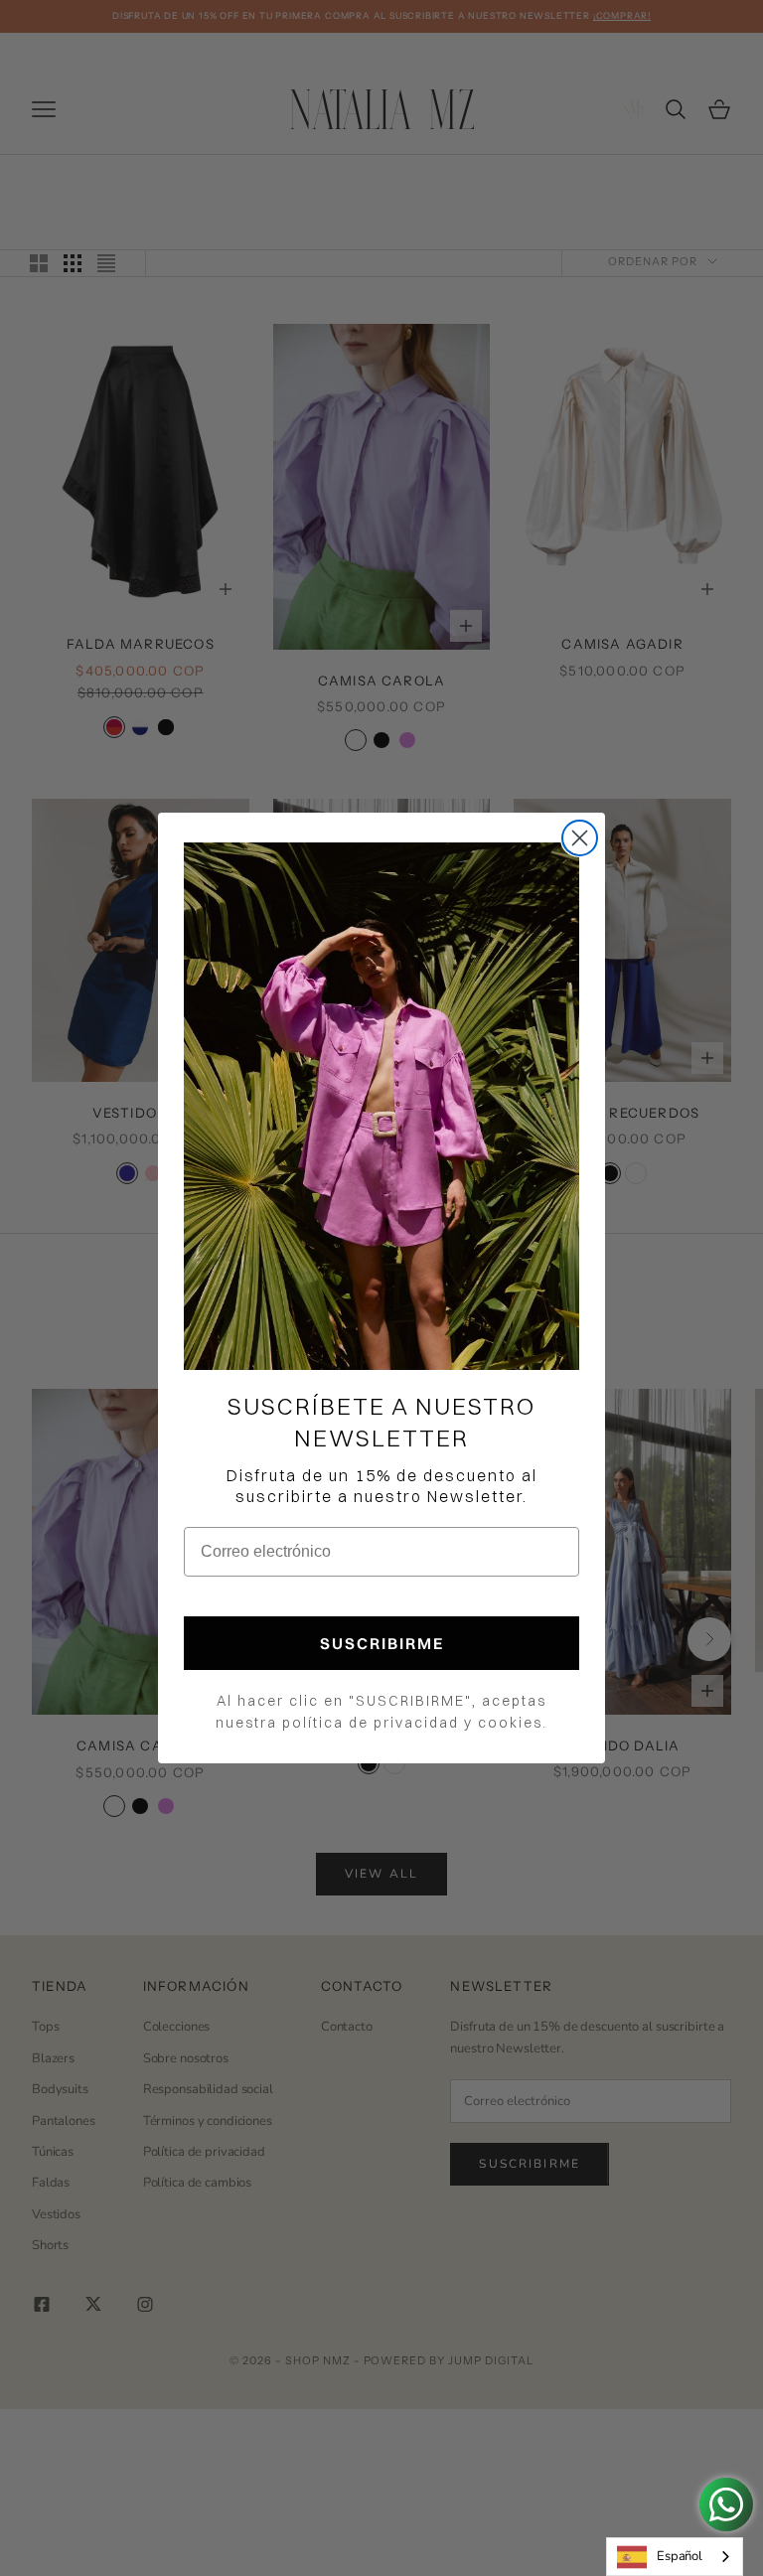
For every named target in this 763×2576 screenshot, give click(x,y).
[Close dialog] (580, 838)
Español (680, 2556)
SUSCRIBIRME (382, 1643)
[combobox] (675, 2557)
